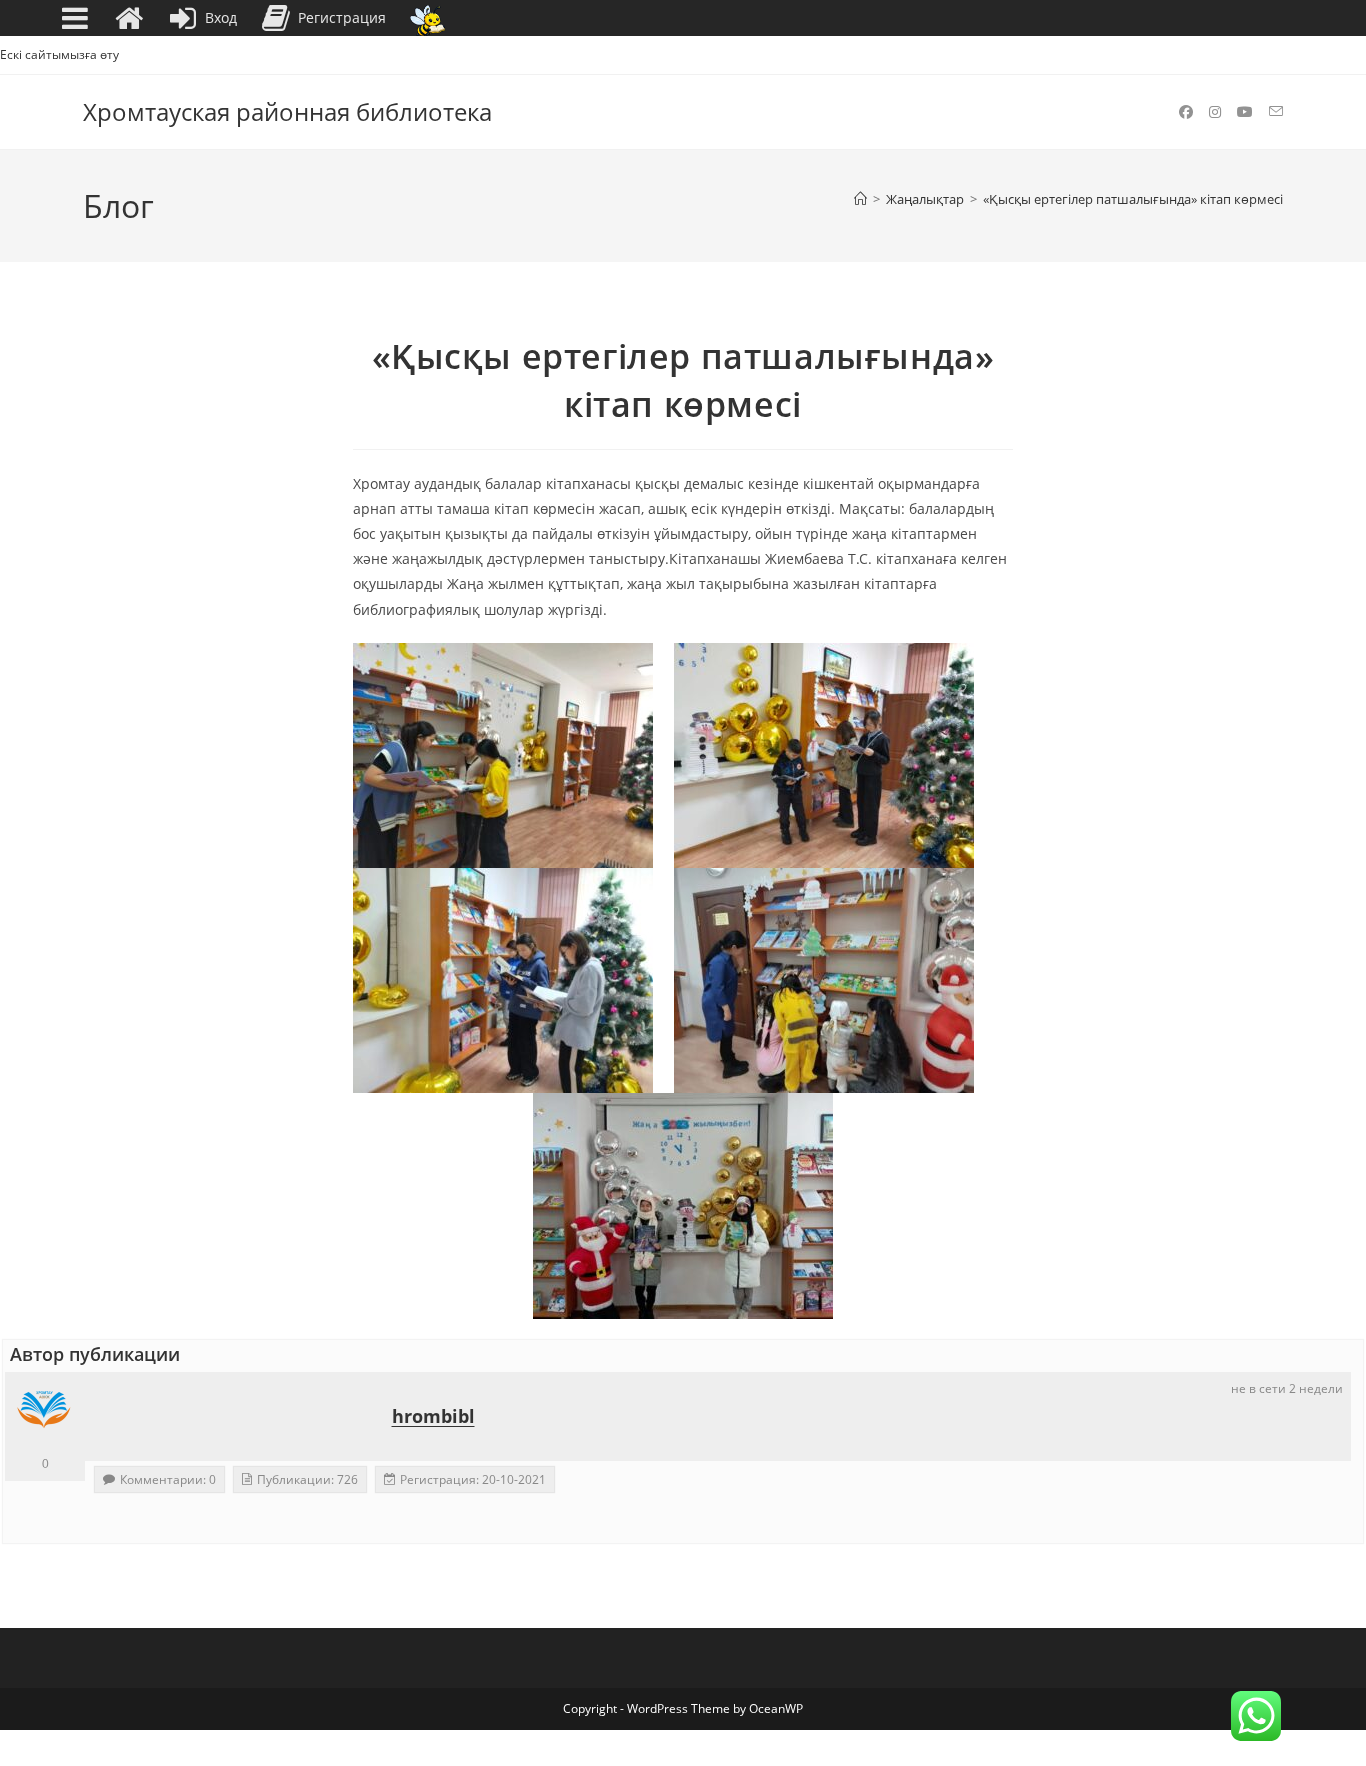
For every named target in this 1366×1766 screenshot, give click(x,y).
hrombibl (433, 1416)
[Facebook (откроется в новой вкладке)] (1186, 112)
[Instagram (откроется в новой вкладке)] (1215, 112)
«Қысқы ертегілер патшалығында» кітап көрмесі (1133, 199)
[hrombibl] (45, 1412)
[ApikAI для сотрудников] (427, 18)
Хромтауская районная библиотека (287, 111)
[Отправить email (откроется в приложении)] (1276, 111)
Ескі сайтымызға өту (59, 54)
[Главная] (860, 199)
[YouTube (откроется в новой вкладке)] (1245, 112)
